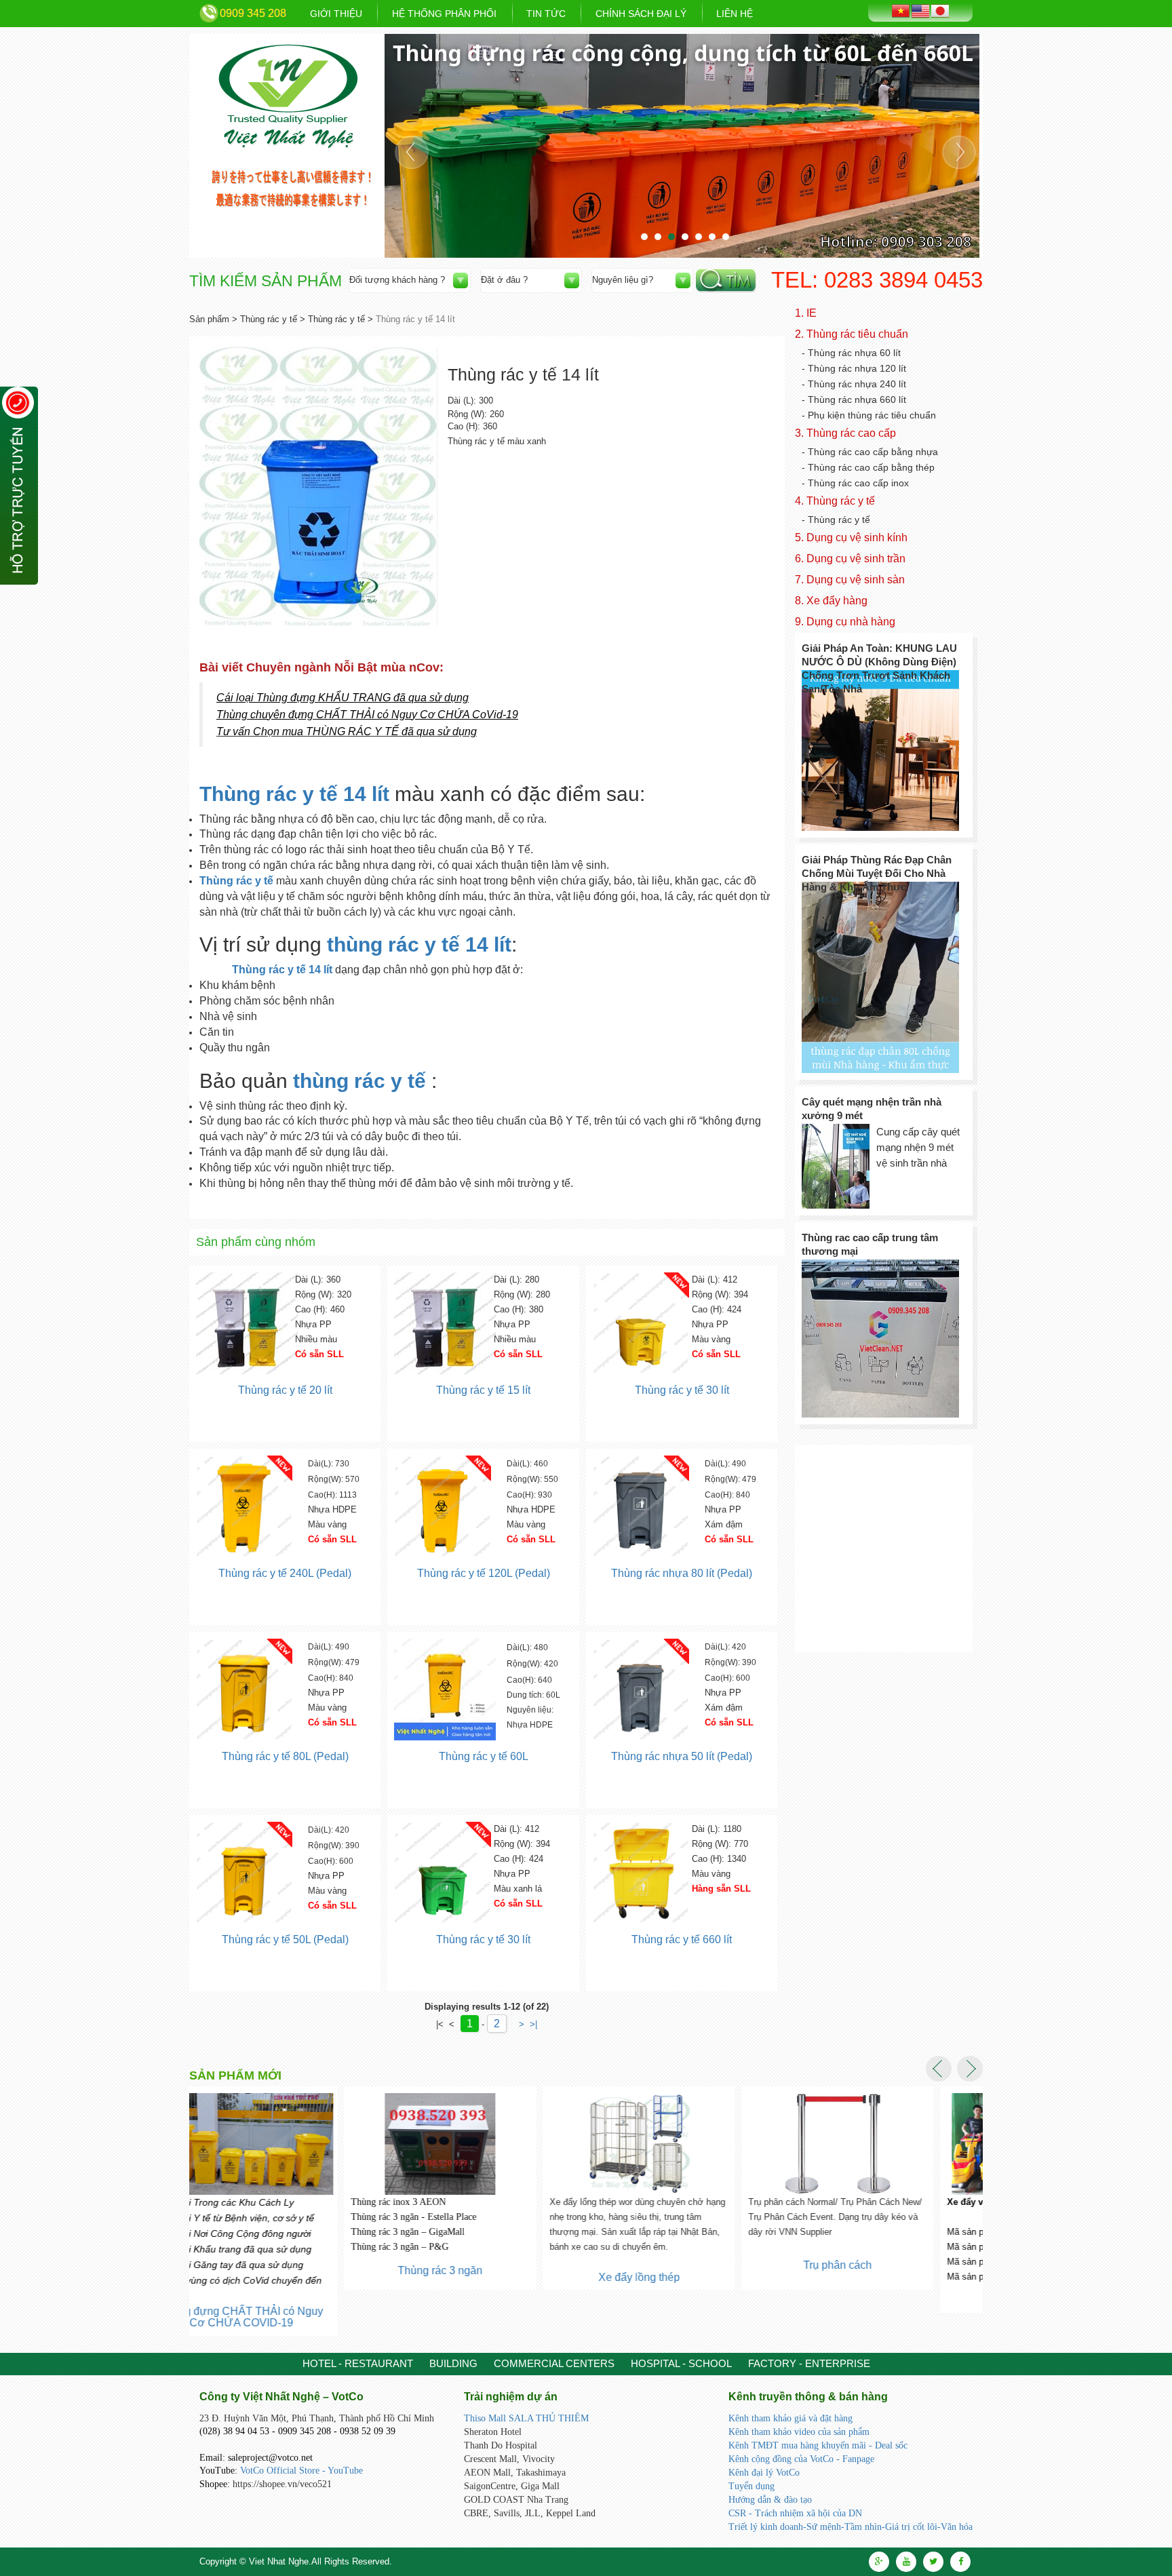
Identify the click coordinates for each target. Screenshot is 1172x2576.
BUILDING (453, 2363)
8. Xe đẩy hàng (831, 601)
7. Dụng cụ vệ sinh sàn (850, 580)
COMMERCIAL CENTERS (554, 2363)
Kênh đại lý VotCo (764, 2473)
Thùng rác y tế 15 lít (483, 1390)
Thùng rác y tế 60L (484, 1756)
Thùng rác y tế (269, 319)
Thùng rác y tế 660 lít (682, 1939)
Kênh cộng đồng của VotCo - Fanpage (801, 2459)
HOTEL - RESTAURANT (358, 2363)
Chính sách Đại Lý (641, 14)
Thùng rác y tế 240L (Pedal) (285, 1573)
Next (959, 152)
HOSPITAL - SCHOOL (681, 2363)
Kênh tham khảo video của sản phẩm (799, 2432)
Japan (940, 11)
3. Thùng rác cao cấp (845, 433)
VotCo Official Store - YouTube (301, 2471)
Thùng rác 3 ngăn (285, 2270)
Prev (412, 152)
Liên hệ (735, 14)
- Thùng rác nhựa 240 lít (854, 384)
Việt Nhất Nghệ (289, 97)
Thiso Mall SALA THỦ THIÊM (526, 2418)
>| (533, 2024)
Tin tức (546, 14)
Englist (920, 11)
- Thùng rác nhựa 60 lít (851, 353)
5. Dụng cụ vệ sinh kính (851, 538)
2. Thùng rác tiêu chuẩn (852, 334)
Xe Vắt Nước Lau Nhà (881, 2300)
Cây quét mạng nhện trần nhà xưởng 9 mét (872, 1109)
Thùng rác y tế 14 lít (294, 794)
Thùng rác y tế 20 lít (285, 1390)
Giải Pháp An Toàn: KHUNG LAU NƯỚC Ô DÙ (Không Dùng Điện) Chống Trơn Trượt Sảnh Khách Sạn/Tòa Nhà (879, 668)
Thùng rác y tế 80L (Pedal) (285, 1756)
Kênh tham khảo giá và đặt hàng (790, 2418)
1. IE (806, 313)
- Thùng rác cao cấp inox (855, 483)
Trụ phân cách (683, 2265)
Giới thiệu (336, 14)
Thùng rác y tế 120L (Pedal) (484, 1573)
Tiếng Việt (901, 11)
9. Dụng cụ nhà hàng (845, 622)
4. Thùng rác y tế (835, 501)
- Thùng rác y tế (836, 520)
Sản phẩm (209, 319)
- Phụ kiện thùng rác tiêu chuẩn (869, 415)
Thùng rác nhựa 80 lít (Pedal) (682, 1573)
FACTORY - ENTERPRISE (809, 2363)
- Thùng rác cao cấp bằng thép (868, 467)
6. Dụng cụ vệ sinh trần (850, 559)
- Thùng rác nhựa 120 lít (854, 368)
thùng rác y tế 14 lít (419, 944)
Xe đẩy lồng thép (484, 2277)
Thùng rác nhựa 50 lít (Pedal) (682, 1756)
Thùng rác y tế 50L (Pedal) (285, 1939)
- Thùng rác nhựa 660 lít (854, 399)
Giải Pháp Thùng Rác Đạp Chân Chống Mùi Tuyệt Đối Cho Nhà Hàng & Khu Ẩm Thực (877, 873)
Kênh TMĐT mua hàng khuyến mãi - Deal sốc (818, 2445)
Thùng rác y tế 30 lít (682, 1390)
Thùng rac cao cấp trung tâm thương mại (870, 1244)
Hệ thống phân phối (444, 14)
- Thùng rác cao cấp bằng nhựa (870, 452)
